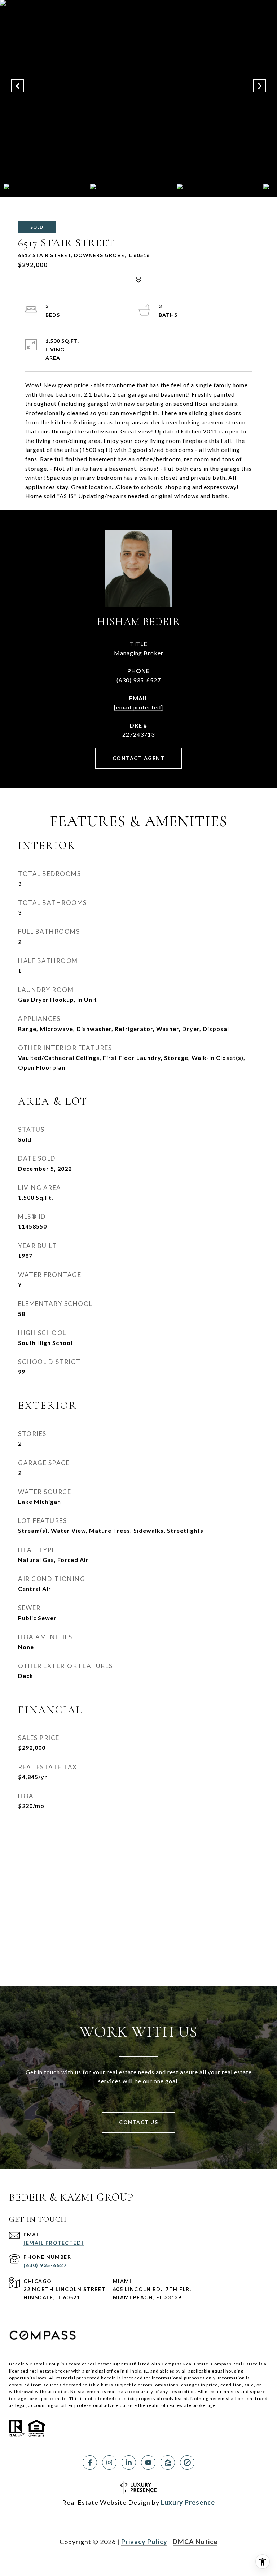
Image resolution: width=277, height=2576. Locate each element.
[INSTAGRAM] (109, 2463)
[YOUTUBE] (148, 2463)
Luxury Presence (188, 2502)
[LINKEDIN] (129, 2463)
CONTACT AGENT (139, 758)
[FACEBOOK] (90, 2463)
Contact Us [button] (138, 2122)
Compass (221, 2364)
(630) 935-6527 (139, 680)
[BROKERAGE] (187, 2463)
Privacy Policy (144, 2542)
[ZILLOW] (168, 2463)
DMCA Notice (195, 2542)
